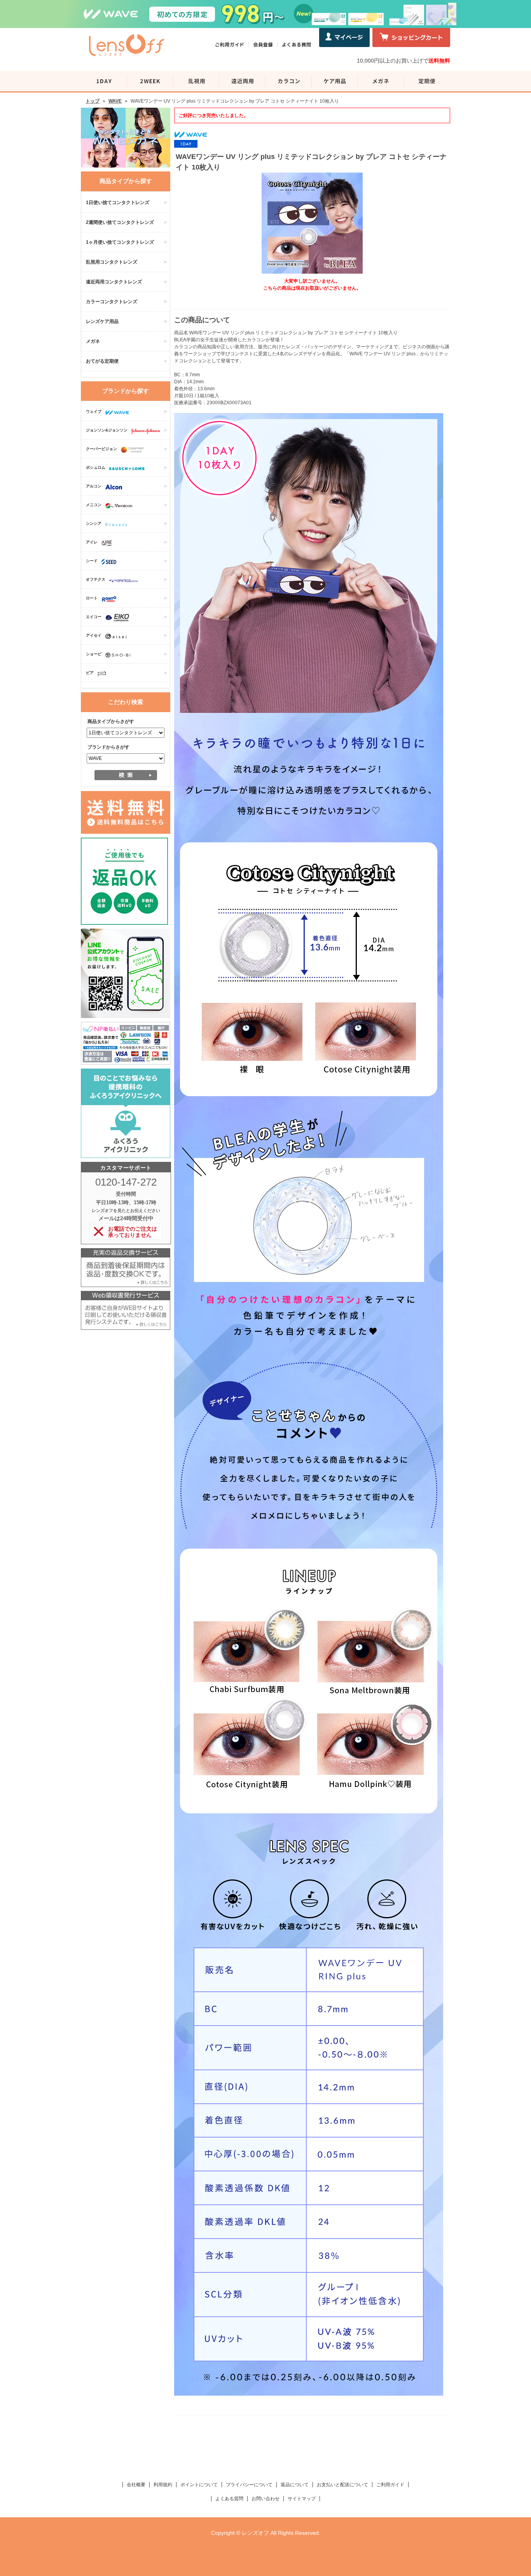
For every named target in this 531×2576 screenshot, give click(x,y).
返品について (295, 2485)
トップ (93, 101)
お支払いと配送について (342, 2485)
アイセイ (94, 635)
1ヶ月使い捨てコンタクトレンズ (120, 242)
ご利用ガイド (390, 2485)
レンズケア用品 (102, 321)
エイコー (94, 617)
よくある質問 (229, 2499)
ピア (90, 673)
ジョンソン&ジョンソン (107, 430)
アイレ (92, 542)
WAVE (115, 101)
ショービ (94, 654)
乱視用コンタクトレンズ (112, 262)
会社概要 (136, 2485)
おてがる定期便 (102, 361)
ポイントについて (199, 2485)
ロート (92, 598)
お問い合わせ (265, 2499)
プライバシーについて (249, 2485)
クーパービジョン (101, 449)
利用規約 (163, 2485)
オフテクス (96, 579)
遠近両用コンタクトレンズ (114, 282)
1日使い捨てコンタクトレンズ (118, 203)
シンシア (94, 523)
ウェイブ (94, 411)
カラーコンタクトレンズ (112, 302)
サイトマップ (302, 2499)
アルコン (94, 486)
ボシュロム (96, 467)
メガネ (93, 341)
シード (92, 561)
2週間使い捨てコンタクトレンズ (120, 222)
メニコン (94, 505)
